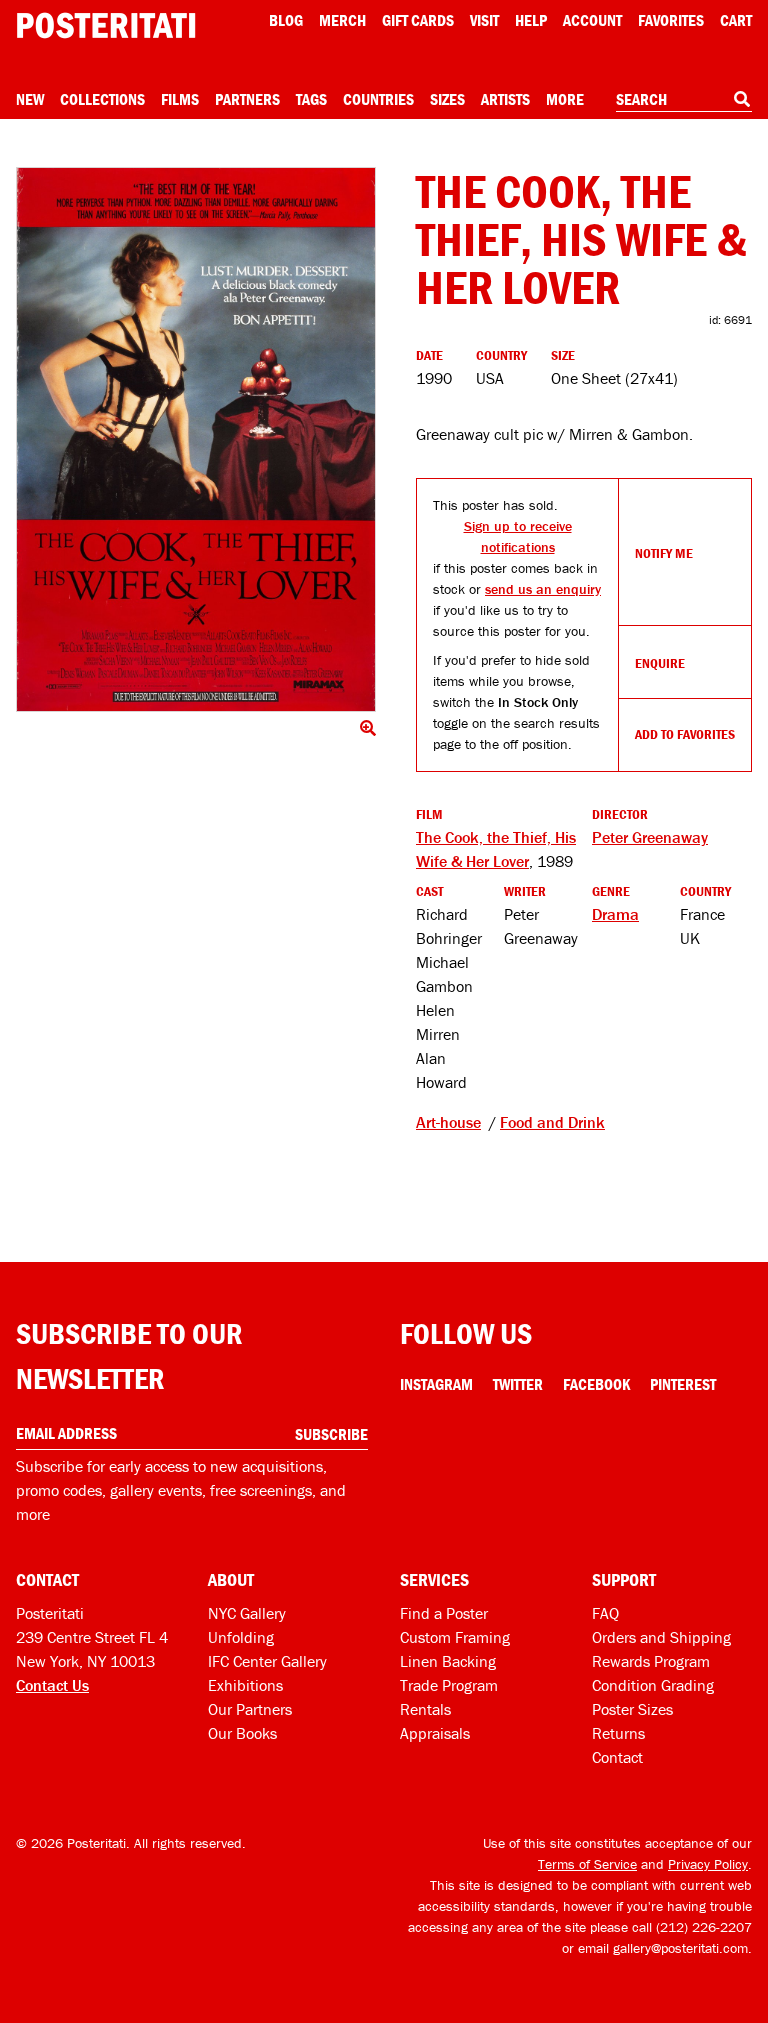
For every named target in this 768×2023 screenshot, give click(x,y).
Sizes (447, 99)
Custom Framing (455, 1637)
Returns (618, 1733)
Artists (505, 99)
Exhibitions (245, 1685)
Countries (378, 99)
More (565, 99)
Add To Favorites (685, 734)
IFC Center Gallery (267, 1661)
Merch (342, 20)
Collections (102, 99)
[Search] (742, 99)
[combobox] (684, 100)
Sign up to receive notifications (518, 536)
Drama (615, 914)
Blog (286, 20)
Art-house (448, 1122)
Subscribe (331, 1434)
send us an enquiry (543, 589)
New (30, 99)
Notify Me (664, 553)
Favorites (671, 20)
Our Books (242, 1733)
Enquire (660, 663)
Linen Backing (448, 1661)
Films (180, 99)
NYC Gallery (247, 1613)
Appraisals (435, 1733)
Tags (311, 99)
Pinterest (683, 1384)
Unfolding (241, 1637)
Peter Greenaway (650, 837)
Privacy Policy (708, 1864)
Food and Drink (552, 1122)
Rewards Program (651, 1661)
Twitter (518, 1384)
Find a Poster (444, 1613)
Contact (617, 1757)
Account (592, 20)
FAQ (605, 1613)
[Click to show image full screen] (196, 439)
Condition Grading (653, 1685)
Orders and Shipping (661, 1637)
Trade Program (449, 1685)
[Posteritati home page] (106, 25)
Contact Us (52, 1685)
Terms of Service (587, 1864)
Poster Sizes (632, 1709)
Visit (484, 20)
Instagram (436, 1384)
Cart (736, 20)
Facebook (596, 1384)
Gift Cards (418, 20)
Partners (247, 99)
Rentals (425, 1709)
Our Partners (250, 1709)
